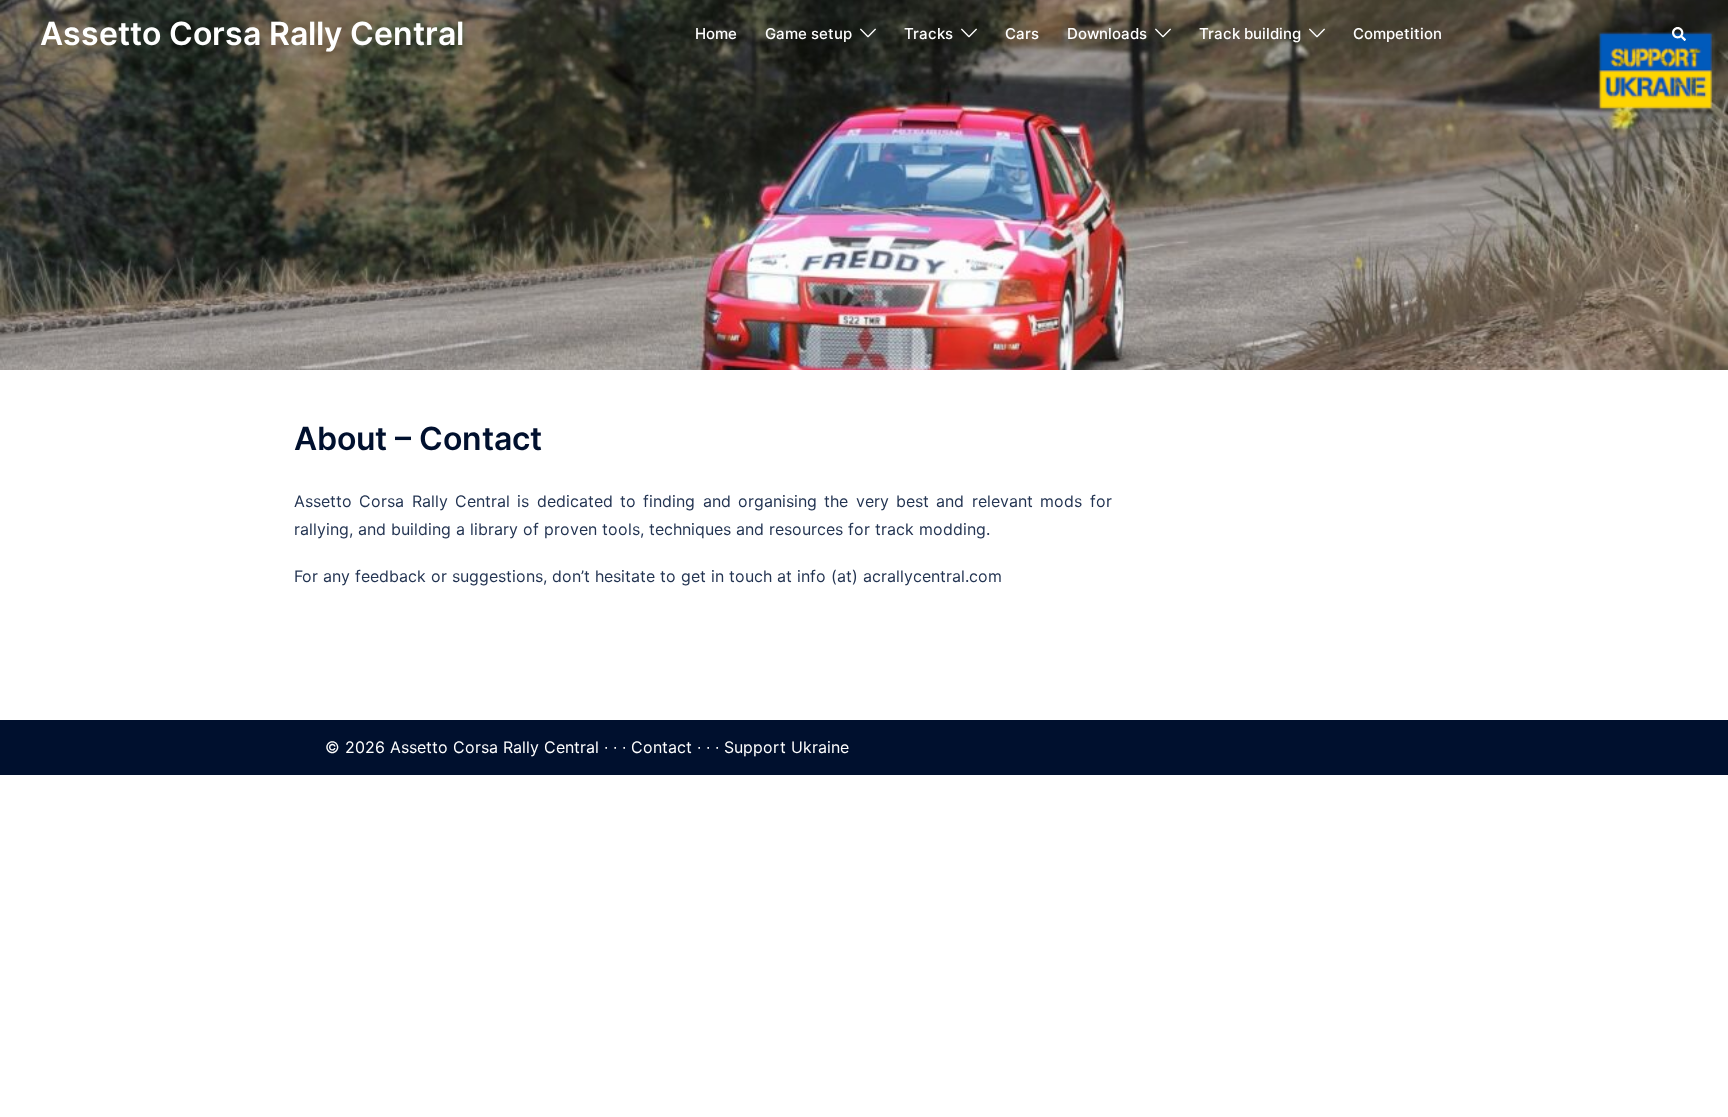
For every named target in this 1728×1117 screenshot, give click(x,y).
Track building (1250, 33)
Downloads (1107, 33)
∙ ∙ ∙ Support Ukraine (773, 747)
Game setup (808, 33)
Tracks (928, 33)
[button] (1680, 34)
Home (716, 33)
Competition (1397, 33)
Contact (661, 747)
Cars (1022, 33)
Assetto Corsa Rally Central (252, 33)
